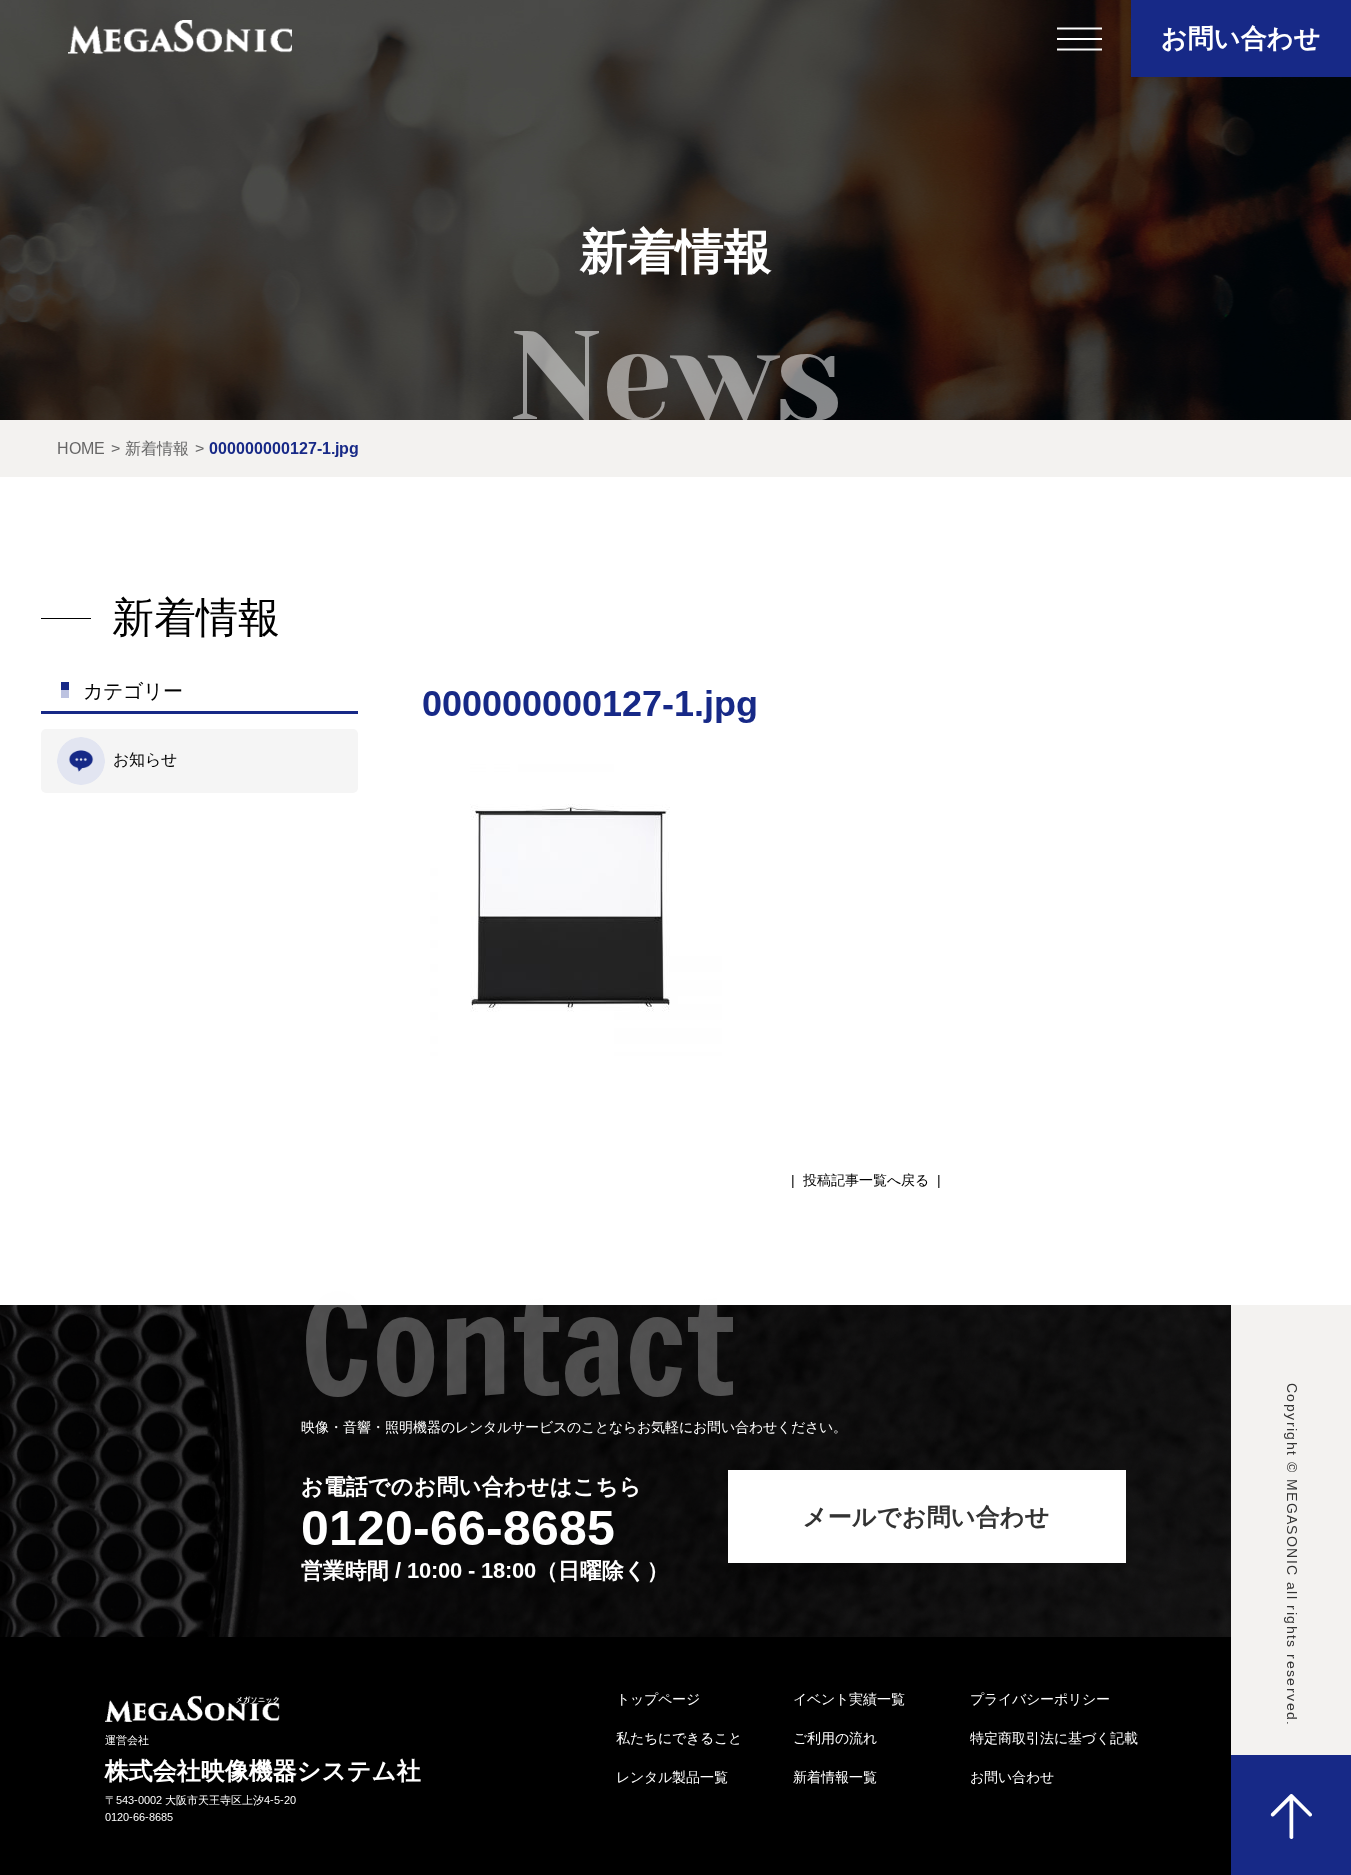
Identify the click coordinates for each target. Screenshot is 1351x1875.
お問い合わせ (1241, 38)
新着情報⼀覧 (835, 1777)
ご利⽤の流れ (835, 1738)
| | (866, 1180)
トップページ (658, 1699)
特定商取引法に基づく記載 (1054, 1738)
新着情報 (157, 448)
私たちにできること (679, 1738)
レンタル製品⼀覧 (672, 1777)
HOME (81, 448)
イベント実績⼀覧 (849, 1699)
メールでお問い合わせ (926, 1516)
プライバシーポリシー (1040, 1699)
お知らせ (145, 759)
